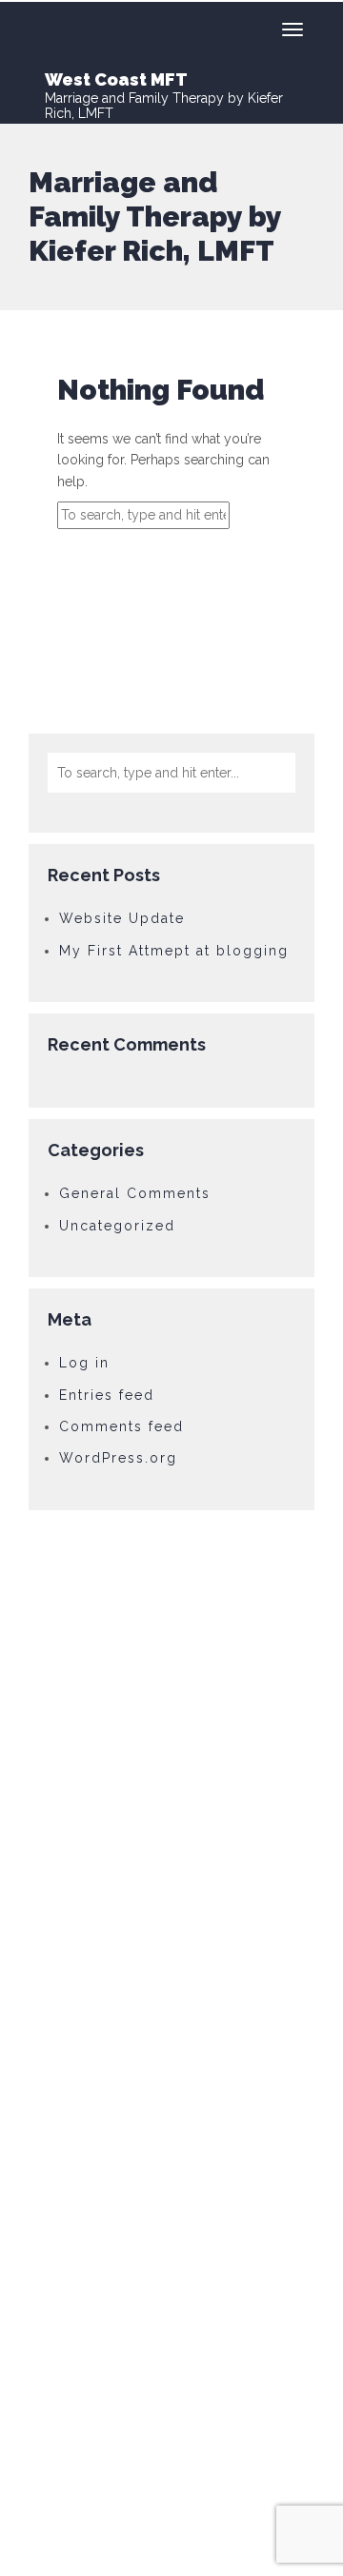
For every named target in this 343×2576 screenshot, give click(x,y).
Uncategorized (117, 1226)
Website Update (122, 918)
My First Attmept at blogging (174, 951)
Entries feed (107, 1395)
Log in (84, 1363)
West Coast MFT (116, 79)
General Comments (135, 1193)
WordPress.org (118, 1458)
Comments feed (121, 1426)
